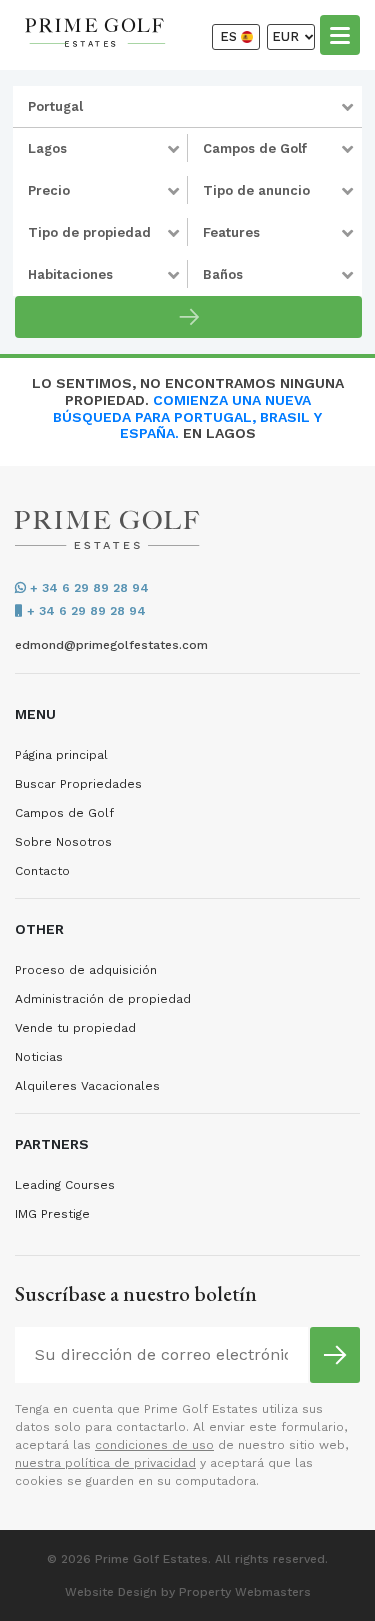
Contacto (42, 871)
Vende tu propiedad (75, 1028)
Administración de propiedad (103, 999)
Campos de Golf (64, 813)
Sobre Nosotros (63, 842)
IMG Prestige (52, 1214)
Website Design (111, 1592)
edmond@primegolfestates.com (111, 645)
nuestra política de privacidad (105, 1463)
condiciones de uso (154, 1445)
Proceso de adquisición (86, 970)
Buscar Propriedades (78, 784)
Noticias (39, 1057)
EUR (287, 36)
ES (230, 36)
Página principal (61, 755)
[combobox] (187, 107)
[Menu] (340, 34)
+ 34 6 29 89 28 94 (87, 588)
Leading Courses (65, 1185)
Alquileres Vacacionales (87, 1086)
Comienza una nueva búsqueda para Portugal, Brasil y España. (187, 417)
